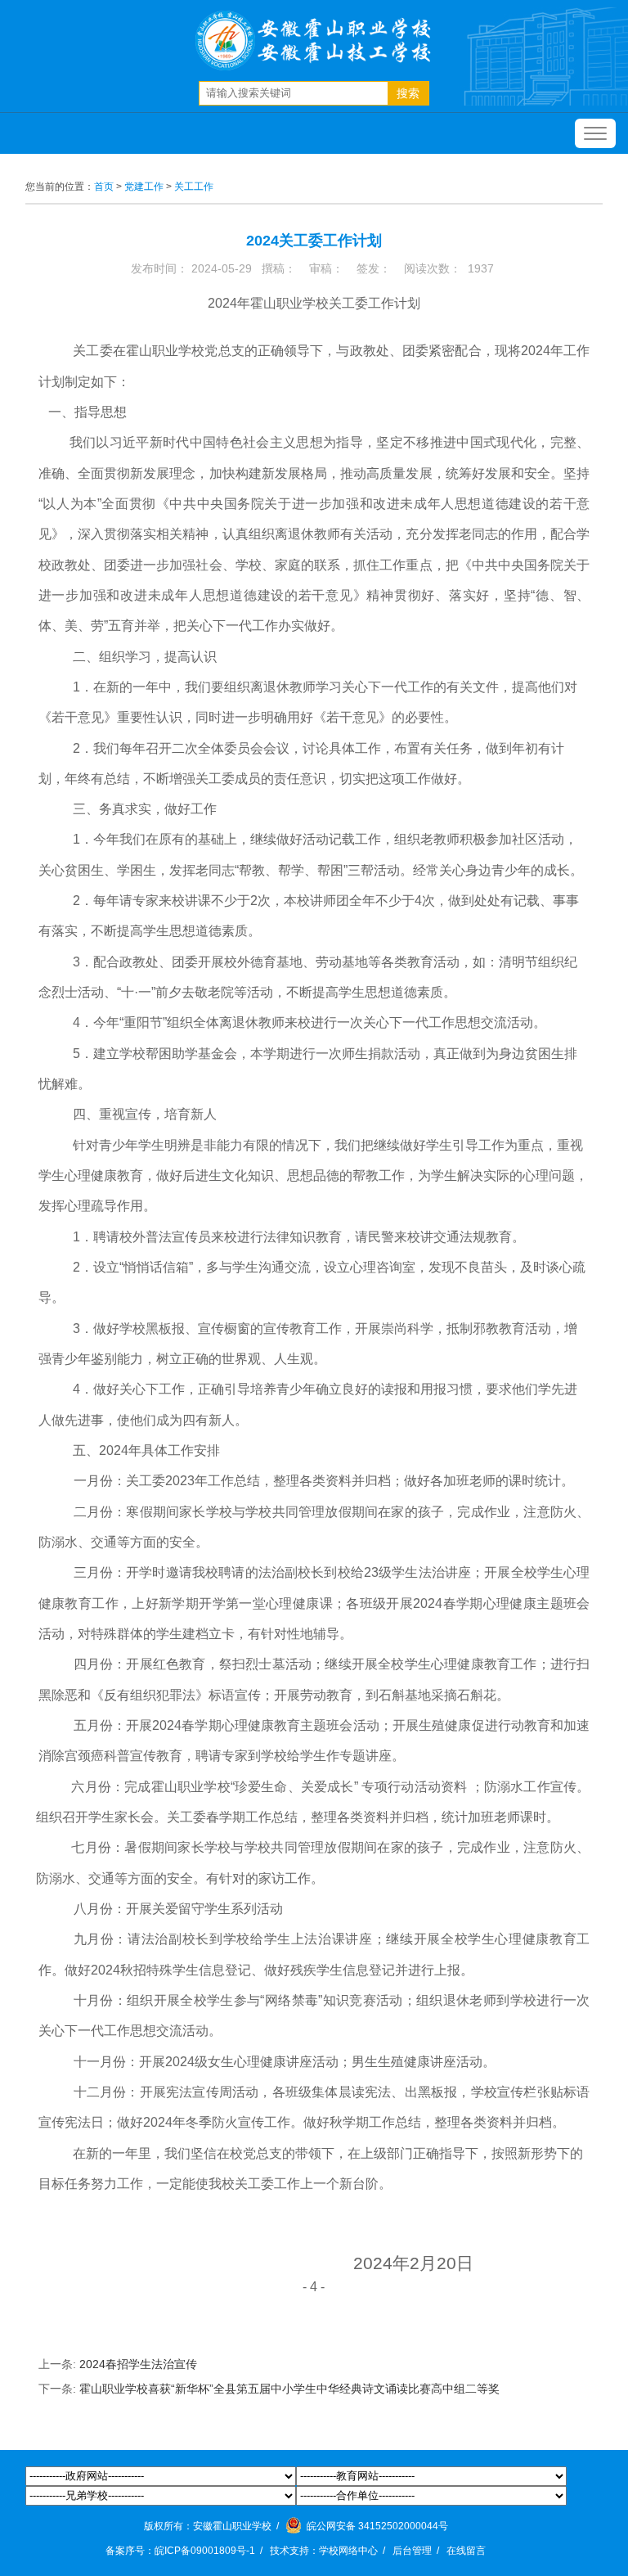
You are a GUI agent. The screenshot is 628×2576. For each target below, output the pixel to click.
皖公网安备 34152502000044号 (376, 2526)
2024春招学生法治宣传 (138, 2364)
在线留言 (466, 2551)
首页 (104, 187)
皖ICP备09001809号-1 (205, 2551)
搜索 (408, 93)
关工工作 (194, 187)
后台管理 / (418, 2551)
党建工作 (144, 187)
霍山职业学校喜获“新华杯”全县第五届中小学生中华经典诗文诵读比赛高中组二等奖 (289, 2389)
